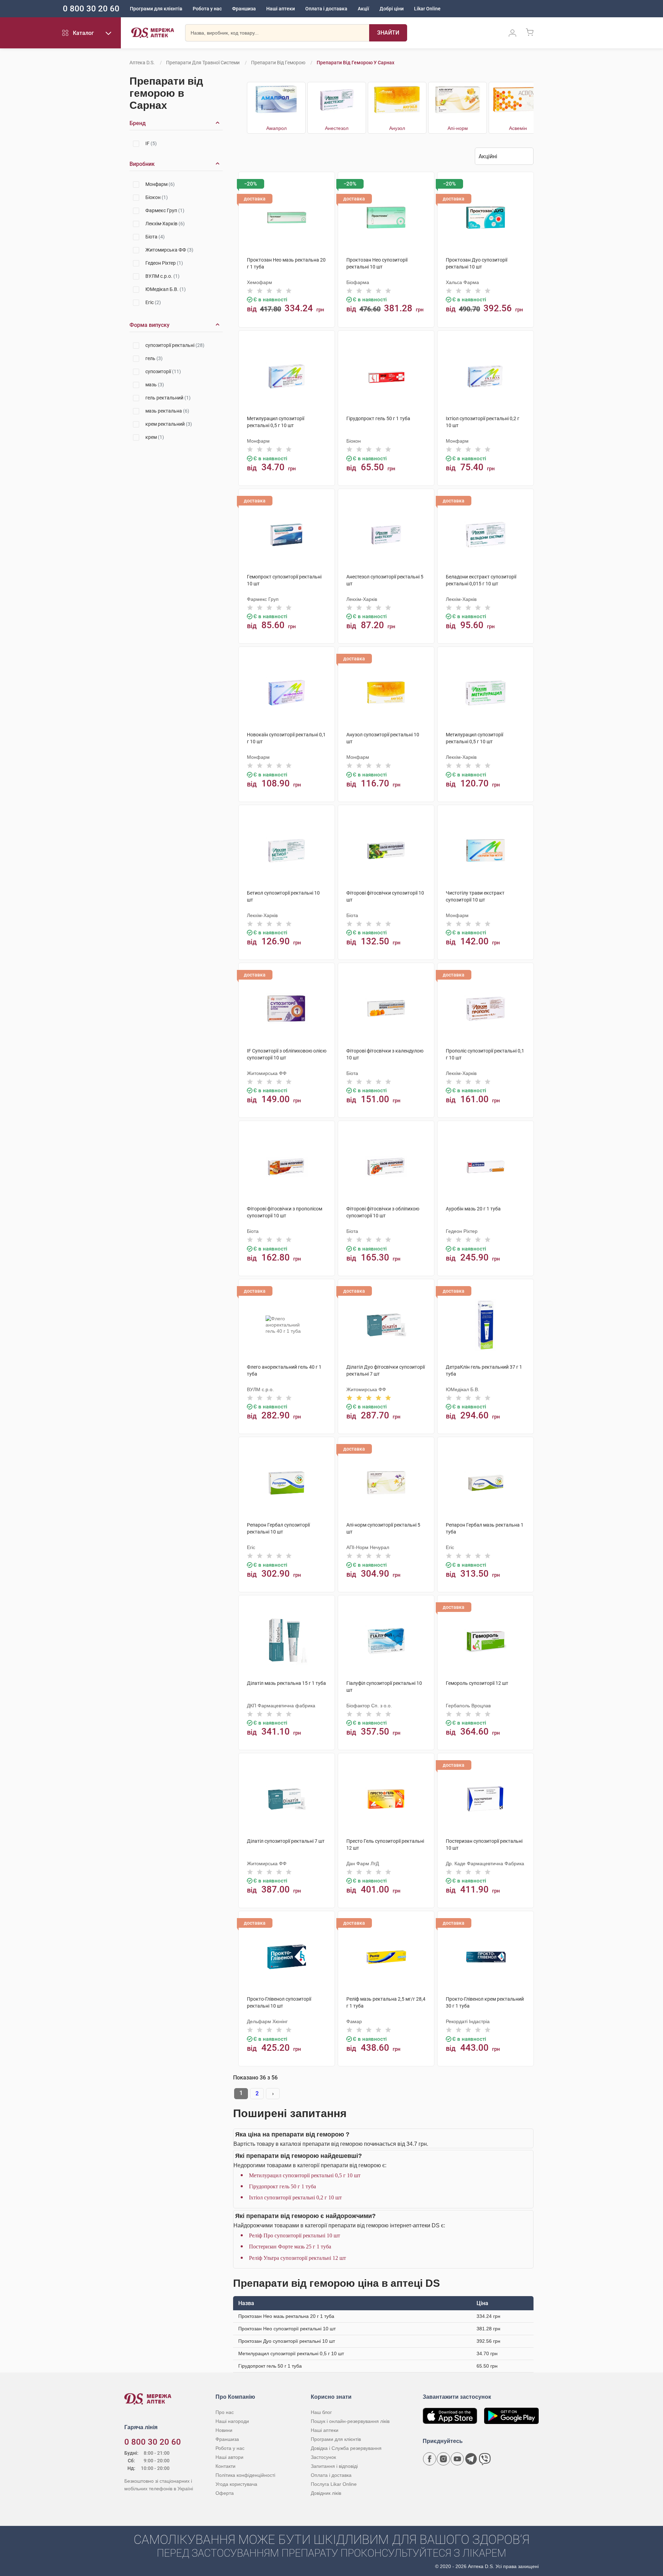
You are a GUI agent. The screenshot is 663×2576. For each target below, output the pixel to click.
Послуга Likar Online (334, 2484)
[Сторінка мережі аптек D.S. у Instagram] (443, 2459)
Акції (363, 9)
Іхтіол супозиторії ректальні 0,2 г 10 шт (295, 2197)
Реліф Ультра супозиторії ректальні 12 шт (297, 2258)
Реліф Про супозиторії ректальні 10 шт (295, 2235)
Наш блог (321, 2412)
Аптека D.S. (142, 63)
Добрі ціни (392, 9)
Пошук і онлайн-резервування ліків (350, 2421)
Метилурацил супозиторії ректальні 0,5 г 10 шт (305, 2175)
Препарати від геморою (278, 63)
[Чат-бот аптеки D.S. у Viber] (485, 2459)
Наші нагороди (232, 2421)
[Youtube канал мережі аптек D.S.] (457, 2459)
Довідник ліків (326, 2493)
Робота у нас (207, 9)
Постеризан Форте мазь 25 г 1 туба (290, 2247)
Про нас (225, 2412)
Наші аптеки (281, 9)
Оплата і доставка (326, 9)
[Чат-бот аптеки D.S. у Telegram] (471, 2459)
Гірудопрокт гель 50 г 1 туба (282, 2186)
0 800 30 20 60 (91, 9)
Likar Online (427, 9)
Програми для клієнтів (156, 9)
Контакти (225, 2466)
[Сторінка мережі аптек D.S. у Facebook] (430, 2459)
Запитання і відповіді (334, 2466)
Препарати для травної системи (203, 63)
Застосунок (323, 2457)
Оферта (225, 2493)
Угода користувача (236, 2484)
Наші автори (229, 2457)
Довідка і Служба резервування (346, 2448)
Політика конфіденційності (245, 2475)
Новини (224, 2430)
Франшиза (244, 9)
